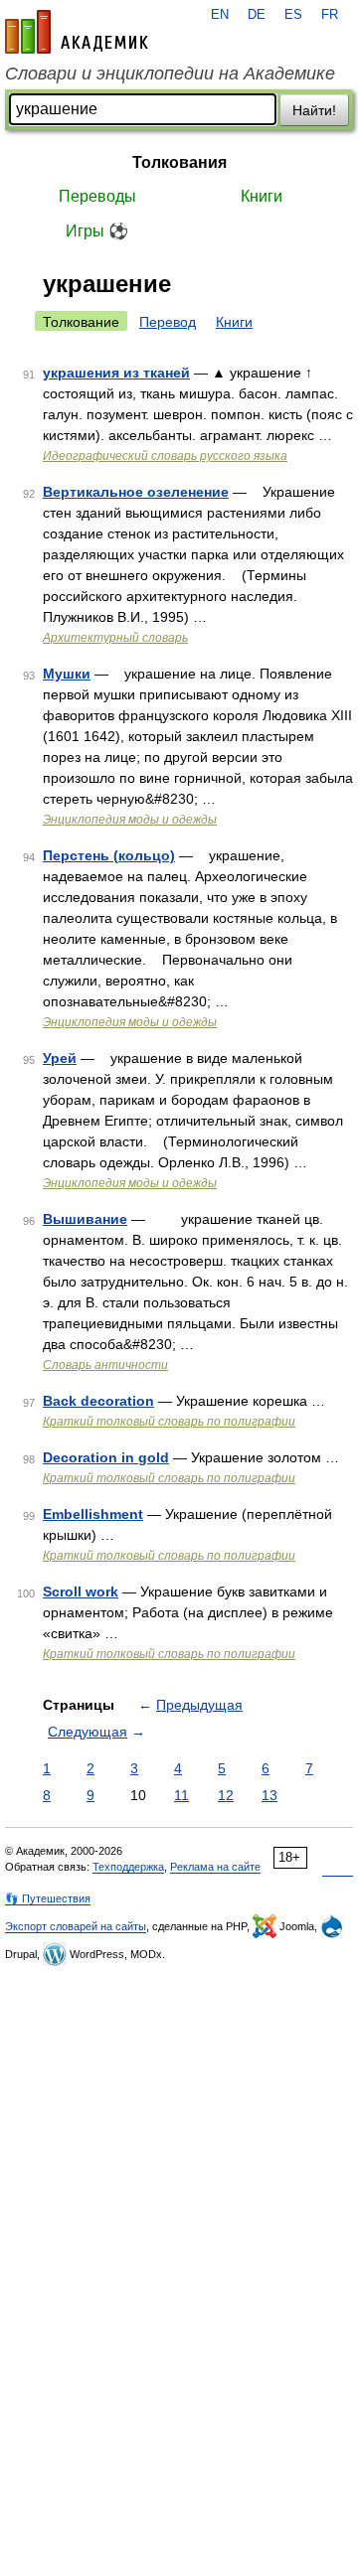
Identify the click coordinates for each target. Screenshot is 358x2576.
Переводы (97, 196)
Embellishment (93, 1514)
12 (226, 1795)
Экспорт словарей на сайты (76, 1926)
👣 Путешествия (48, 1898)
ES (293, 15)
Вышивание (85, 1219)
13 (269, 1795)
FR (330, 15)
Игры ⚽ (97, 231)
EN (220, 15)
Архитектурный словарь (115, 638)
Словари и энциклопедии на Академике (170, 74)
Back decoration (98, 1401)
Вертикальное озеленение (136, 492)
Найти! (314, 110)
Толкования (179, 162)
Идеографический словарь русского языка (165, 456)
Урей (60, 1058)
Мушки (67, 674)
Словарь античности (105, 1365)
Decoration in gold (106, 1457)
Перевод (168, 322)
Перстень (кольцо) (109, 855)
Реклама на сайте (215, 1867)
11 (181, 1795)
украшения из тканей (116, 373)
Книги (262, 196)
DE (257, 15)
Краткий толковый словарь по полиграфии (169, 1422)
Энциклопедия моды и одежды (130, 820)
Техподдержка (128, 1867)
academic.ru (77, 32)
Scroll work (81, 1591)
